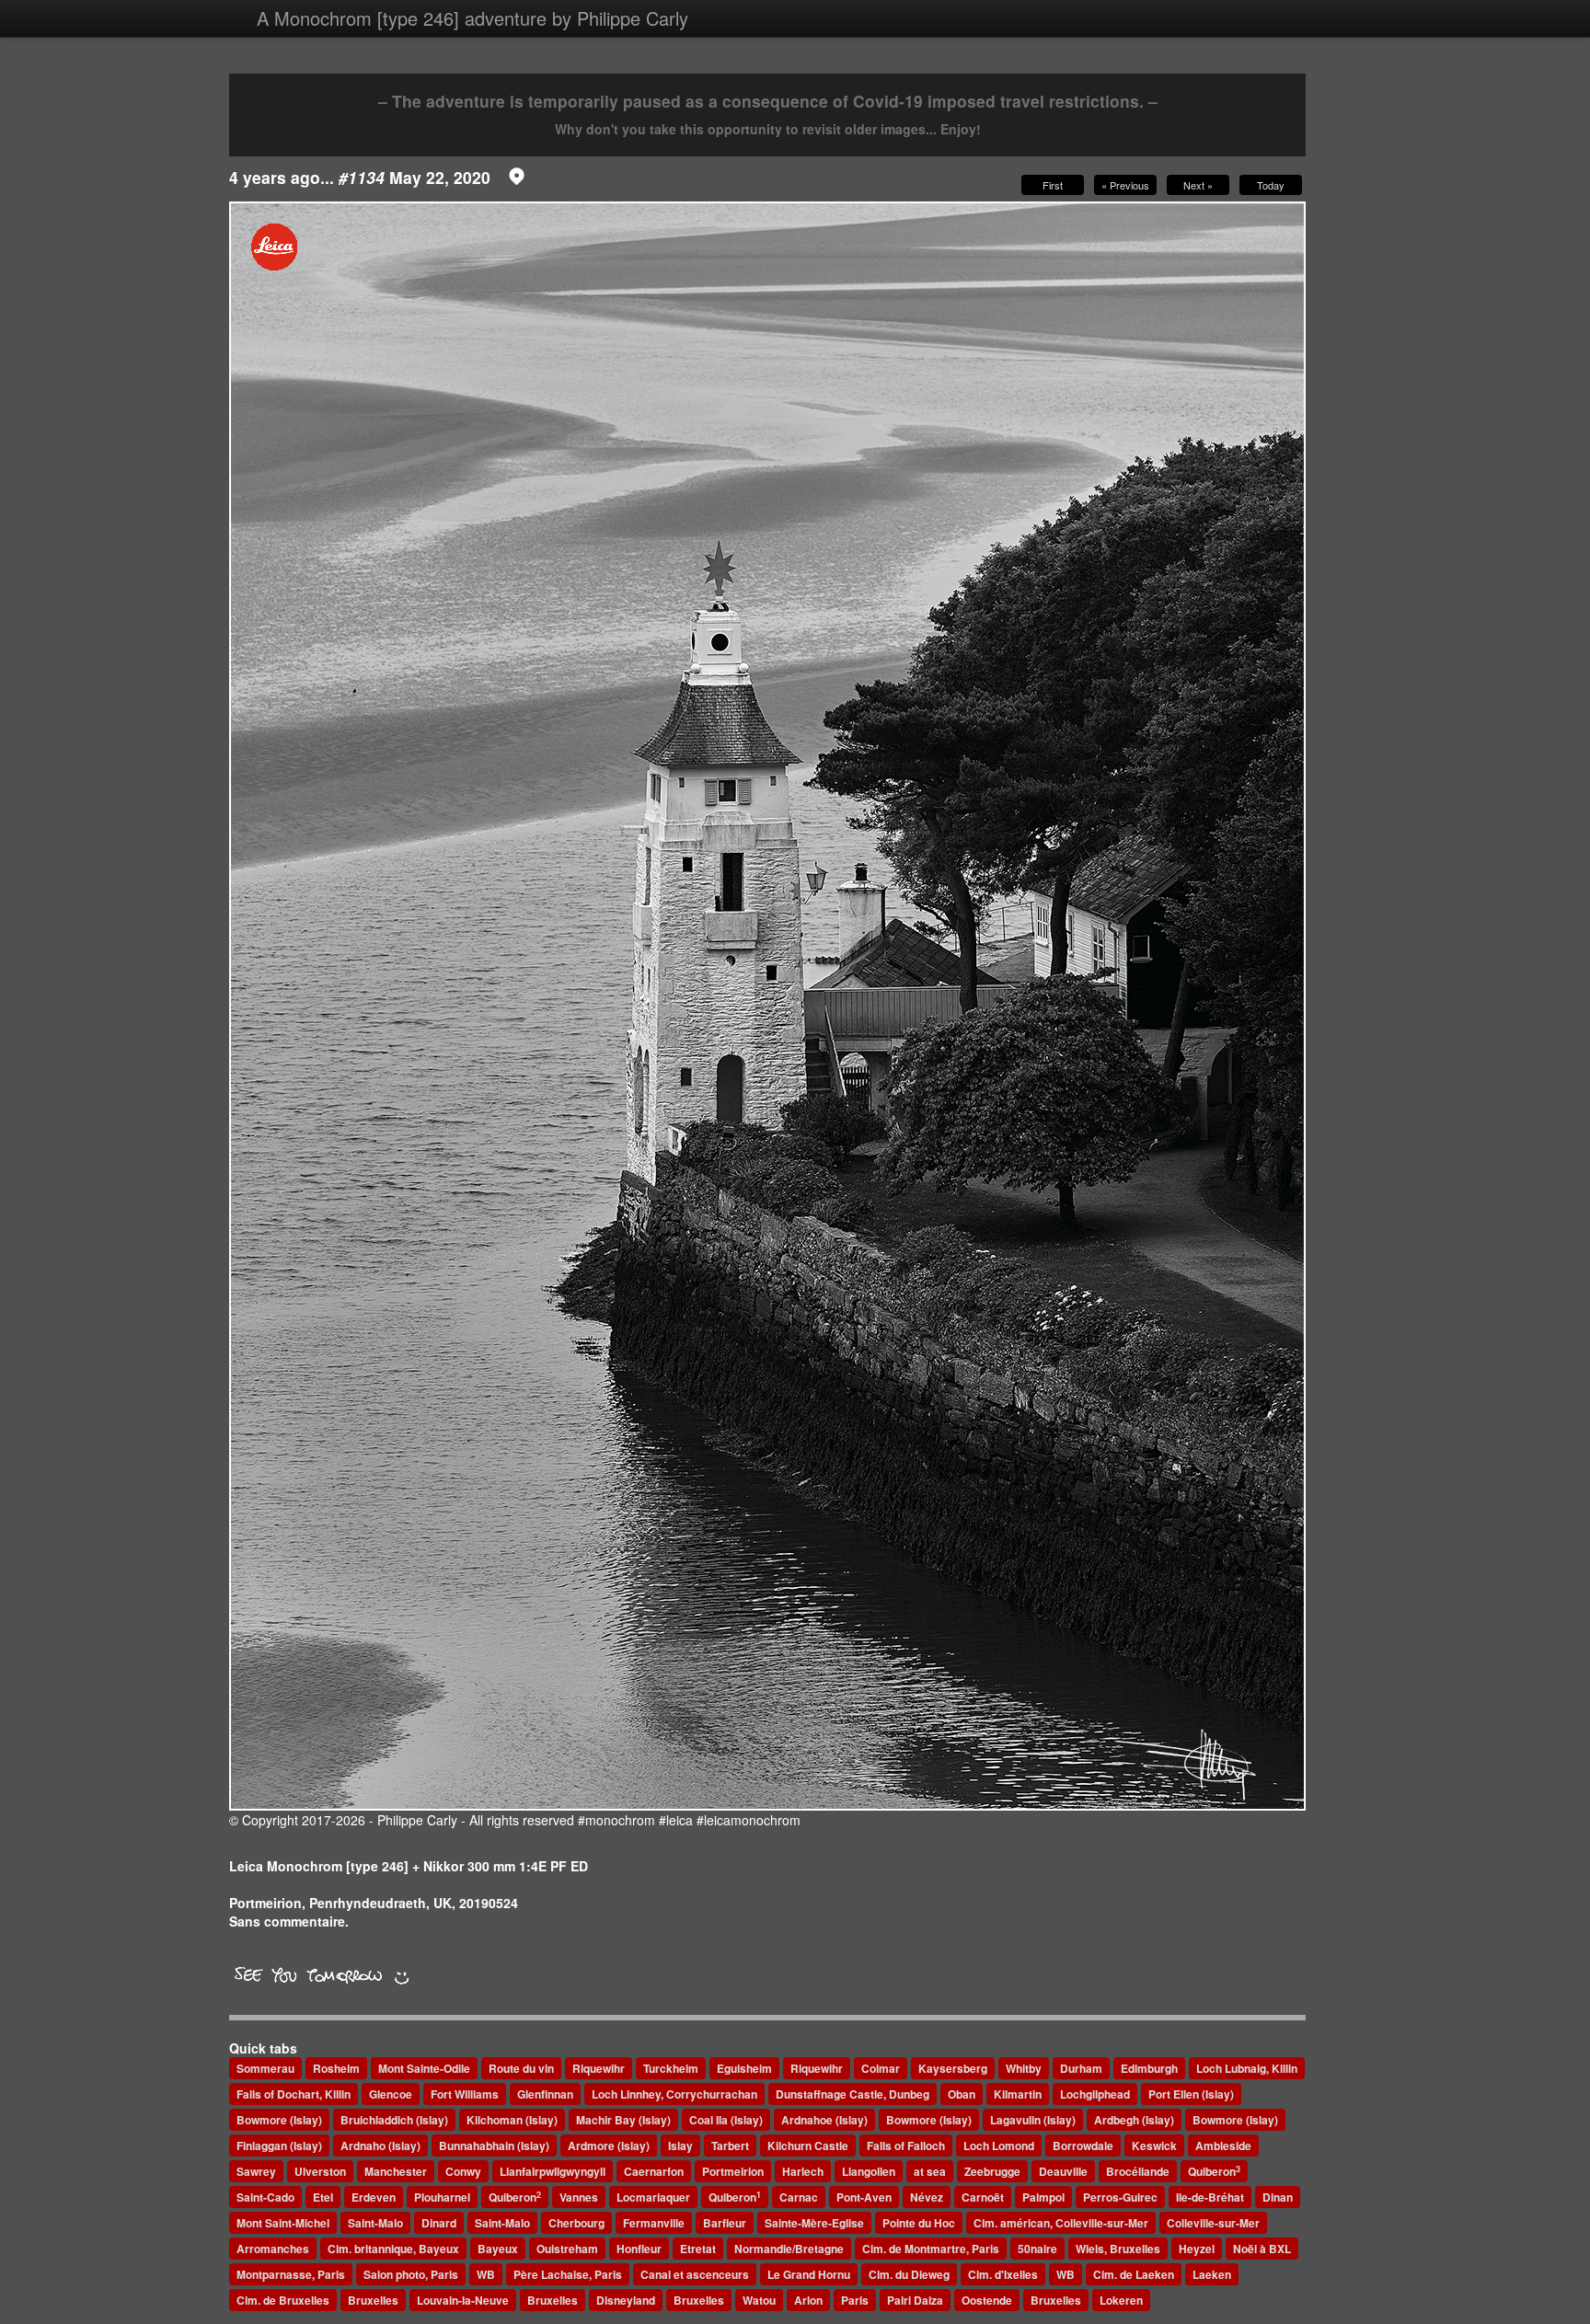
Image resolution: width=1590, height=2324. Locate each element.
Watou (759, 2300)
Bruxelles (373, 2300)
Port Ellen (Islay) (1191, 2094)
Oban (962, 2094)
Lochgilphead (1095, 2094)
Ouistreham (567, 2249)
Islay (680, 2146)
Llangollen (869, 2171)
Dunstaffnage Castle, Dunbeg (853, 2094)
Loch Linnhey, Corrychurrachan (674, 2094)
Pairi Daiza (915, 2300)
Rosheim (336, 2068)
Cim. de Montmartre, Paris (931, 2249)
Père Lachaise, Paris (568, 2274)
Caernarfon (654, 2171)
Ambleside (1223, 2146)
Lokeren (1121, 2300)
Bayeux (498, 2249)
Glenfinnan (545, 2094)
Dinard (439, 2223)
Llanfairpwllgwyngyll (553, 2171)
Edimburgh (1149, 2068)
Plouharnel (442, 2197)
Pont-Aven (864, 2197)
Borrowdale (1083, 2146)
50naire (1037, 2249)
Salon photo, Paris (411, 2274)
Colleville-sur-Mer (1213, 2223)
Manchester (396, 2171)
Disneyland (626, 2300)
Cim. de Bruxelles (283, 2300)
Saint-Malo (375, 2223)
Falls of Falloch (906, 2146)
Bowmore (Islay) (279, 2120)
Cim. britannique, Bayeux (393, 2249)
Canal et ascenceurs (695, 2274)
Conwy (463, 2171)
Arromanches (273, 2249)
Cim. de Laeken (1134, 2274)
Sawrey (256, 2171)
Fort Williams (465, 2094)
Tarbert (730, 2146)
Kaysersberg (953, 2068)
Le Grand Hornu (809, 2274)
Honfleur (639, 2249)
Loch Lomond (999, 2146)
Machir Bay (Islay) (623, 2120)
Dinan (1278, 2197)
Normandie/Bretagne (789, 2249)
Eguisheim (744, 2068)
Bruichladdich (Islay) (394, 2120)
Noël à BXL (1262, 2249)
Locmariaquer (653, 2197)
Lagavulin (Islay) (1033, 2120)
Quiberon (1214, 2172)
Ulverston (320, 2171)
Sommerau (265, 2068)
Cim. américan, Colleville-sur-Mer (1061, 2223)
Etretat (698, 2249)
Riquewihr (599, 2068)
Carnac (799, 2197)
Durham (1081, 2068)
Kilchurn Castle (808, 2146)
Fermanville (654, 2223)
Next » (1198, 185)
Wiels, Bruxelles (1118, 2249)
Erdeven (374, 2197)
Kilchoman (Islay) (512, 2120)
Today (1271, 185)
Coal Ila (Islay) (726, 2120)
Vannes (579, 2197)
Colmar (881, 2068)
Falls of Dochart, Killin (294, 2094)
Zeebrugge (992, 2171)
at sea (930, 2171)
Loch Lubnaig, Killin (1247, 2068)
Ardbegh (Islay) (1134, 2120)
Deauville (1063, 2171)
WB (486, 2274)
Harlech (803, 2171)
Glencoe (391, 2094)
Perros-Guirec (1120, 2197)
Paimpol (1043, 2197)
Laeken (1212, 2274)
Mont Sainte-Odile (424, 2068)
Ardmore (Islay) (609, 2146)
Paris (855, 2300)
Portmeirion (733, 2171)
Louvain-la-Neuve (463, 2300)
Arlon (808, 2300)
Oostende (987, 2300)
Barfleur (725, 2223)
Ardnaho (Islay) (380, 2146)
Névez (927, 2197)
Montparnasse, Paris (291, 2274)
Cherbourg (576, 2223)
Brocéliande (1138, 2171)
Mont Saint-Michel (283, 2223)
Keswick (1154, 2146)
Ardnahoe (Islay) (824, 2120)
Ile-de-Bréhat (1210, 2197)
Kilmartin (1018, 2094)
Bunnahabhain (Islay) (494, 2146)
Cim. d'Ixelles (1003, 2274)
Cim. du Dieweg (909, 2274)
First (1053, 185)
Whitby (1024, 2068)
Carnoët (983, 2197)
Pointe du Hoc (919, 2223)
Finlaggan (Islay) (279, 2146)
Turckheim (671, 2068)
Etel (323, 2197)
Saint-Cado (265, 2197)
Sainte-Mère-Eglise (814, 2223)
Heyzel (1197, 2249)
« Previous (1125, 185)
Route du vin (521, 2068)
